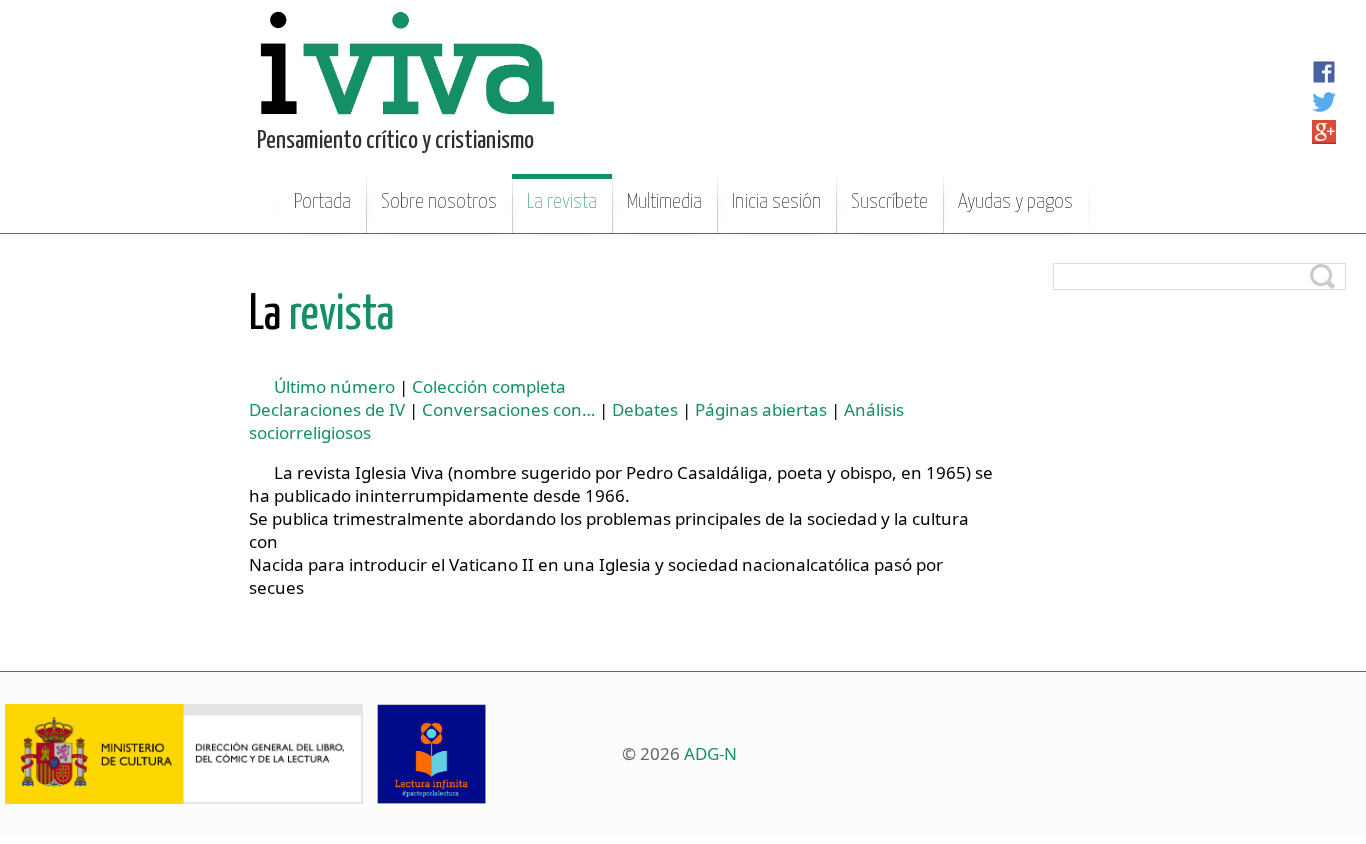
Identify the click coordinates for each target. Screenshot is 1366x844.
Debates (645, 409)
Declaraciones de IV (327, 409)
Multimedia (664, 202)
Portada (322, 202)
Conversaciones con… (508, 409)
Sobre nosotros (439, 202)
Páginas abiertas (761, 409)
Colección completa (489, 386)
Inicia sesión (776, 202)
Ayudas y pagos (1015, 202)
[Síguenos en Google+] (1324, 132)
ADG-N (710, 753)
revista (321, 315)
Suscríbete (889, 202)
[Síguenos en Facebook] (1324, 72)
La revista (562, 202)
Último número (334, 386)
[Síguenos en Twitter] (1324, 102)
